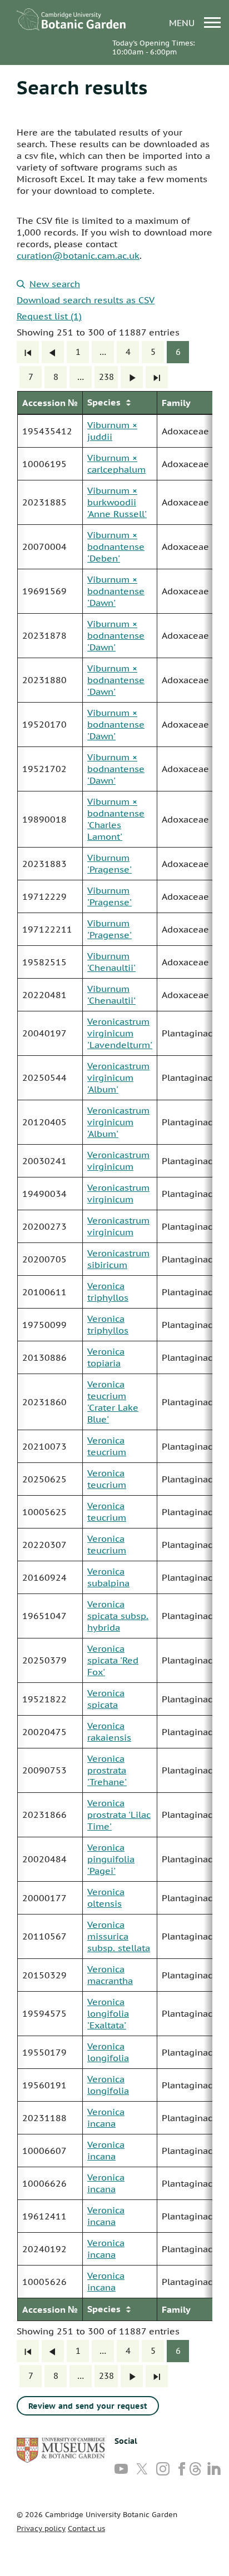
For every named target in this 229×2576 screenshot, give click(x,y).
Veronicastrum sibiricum (118, 1259)
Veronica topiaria (106, 1357)
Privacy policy (41, 2529)
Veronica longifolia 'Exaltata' (108, 2013)
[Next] (132, 377)
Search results (82, 87)
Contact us (86, 2529)
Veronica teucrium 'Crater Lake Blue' (113, 1402)
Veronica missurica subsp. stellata (119, 1936)
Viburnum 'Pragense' (109, 863)
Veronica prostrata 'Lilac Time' (119, 1815)
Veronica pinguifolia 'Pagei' (111, 1859)
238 (106, 377)
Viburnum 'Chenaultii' (111, 962)
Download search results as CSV (86, 300)
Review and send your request (88, 2406)
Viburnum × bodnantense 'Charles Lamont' (116, 819)
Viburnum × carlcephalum (116, 463)
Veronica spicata (106, 1699)
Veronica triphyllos (108, 1292)
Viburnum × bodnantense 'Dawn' (116, 591)
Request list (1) (49, 316)
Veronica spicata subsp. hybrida (118, 1616)
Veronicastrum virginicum (118, 1161)
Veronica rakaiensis (109, 1731)
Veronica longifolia (108, 2052)
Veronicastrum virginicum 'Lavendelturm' (120, 1033)
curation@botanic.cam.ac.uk (78, 255)
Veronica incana (106, 2118)
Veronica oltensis (106, 1898)
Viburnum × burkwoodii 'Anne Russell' (117, 502)
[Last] (157, 377)
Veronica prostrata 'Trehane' (107, 1770)
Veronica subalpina (108, 1577)
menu (183, 22)
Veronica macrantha (110, 1975)
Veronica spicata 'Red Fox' (113, 1660)
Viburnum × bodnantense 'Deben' (116, 547)
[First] (28, 352)
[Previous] (53, 352)
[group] (114, 1356)
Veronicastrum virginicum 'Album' (118, 1077)
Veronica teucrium (107, 1446)
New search (55, 284)
